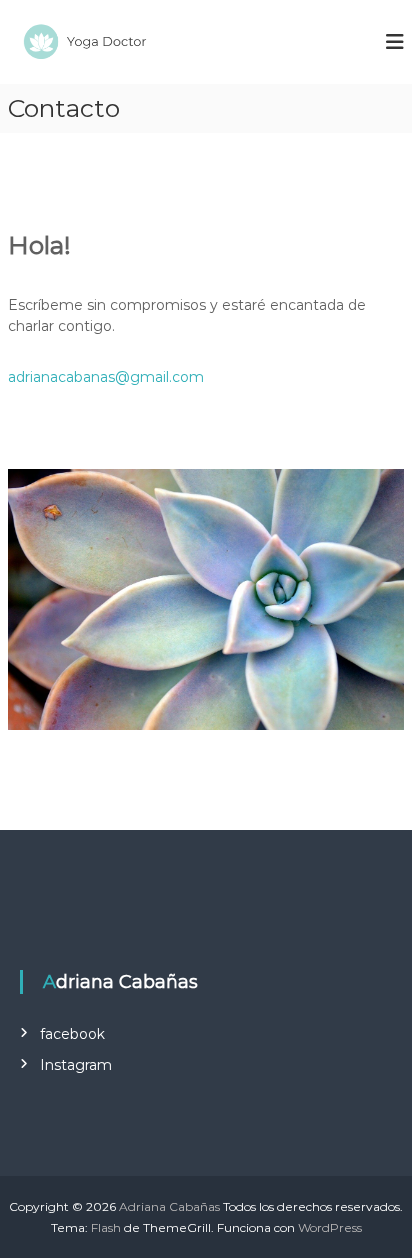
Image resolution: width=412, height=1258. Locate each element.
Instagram (76, 1065)
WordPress (330, 1227)
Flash (106, 1227)
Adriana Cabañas (169, 1206)
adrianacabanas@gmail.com (106, 377)
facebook (72, 1034)
